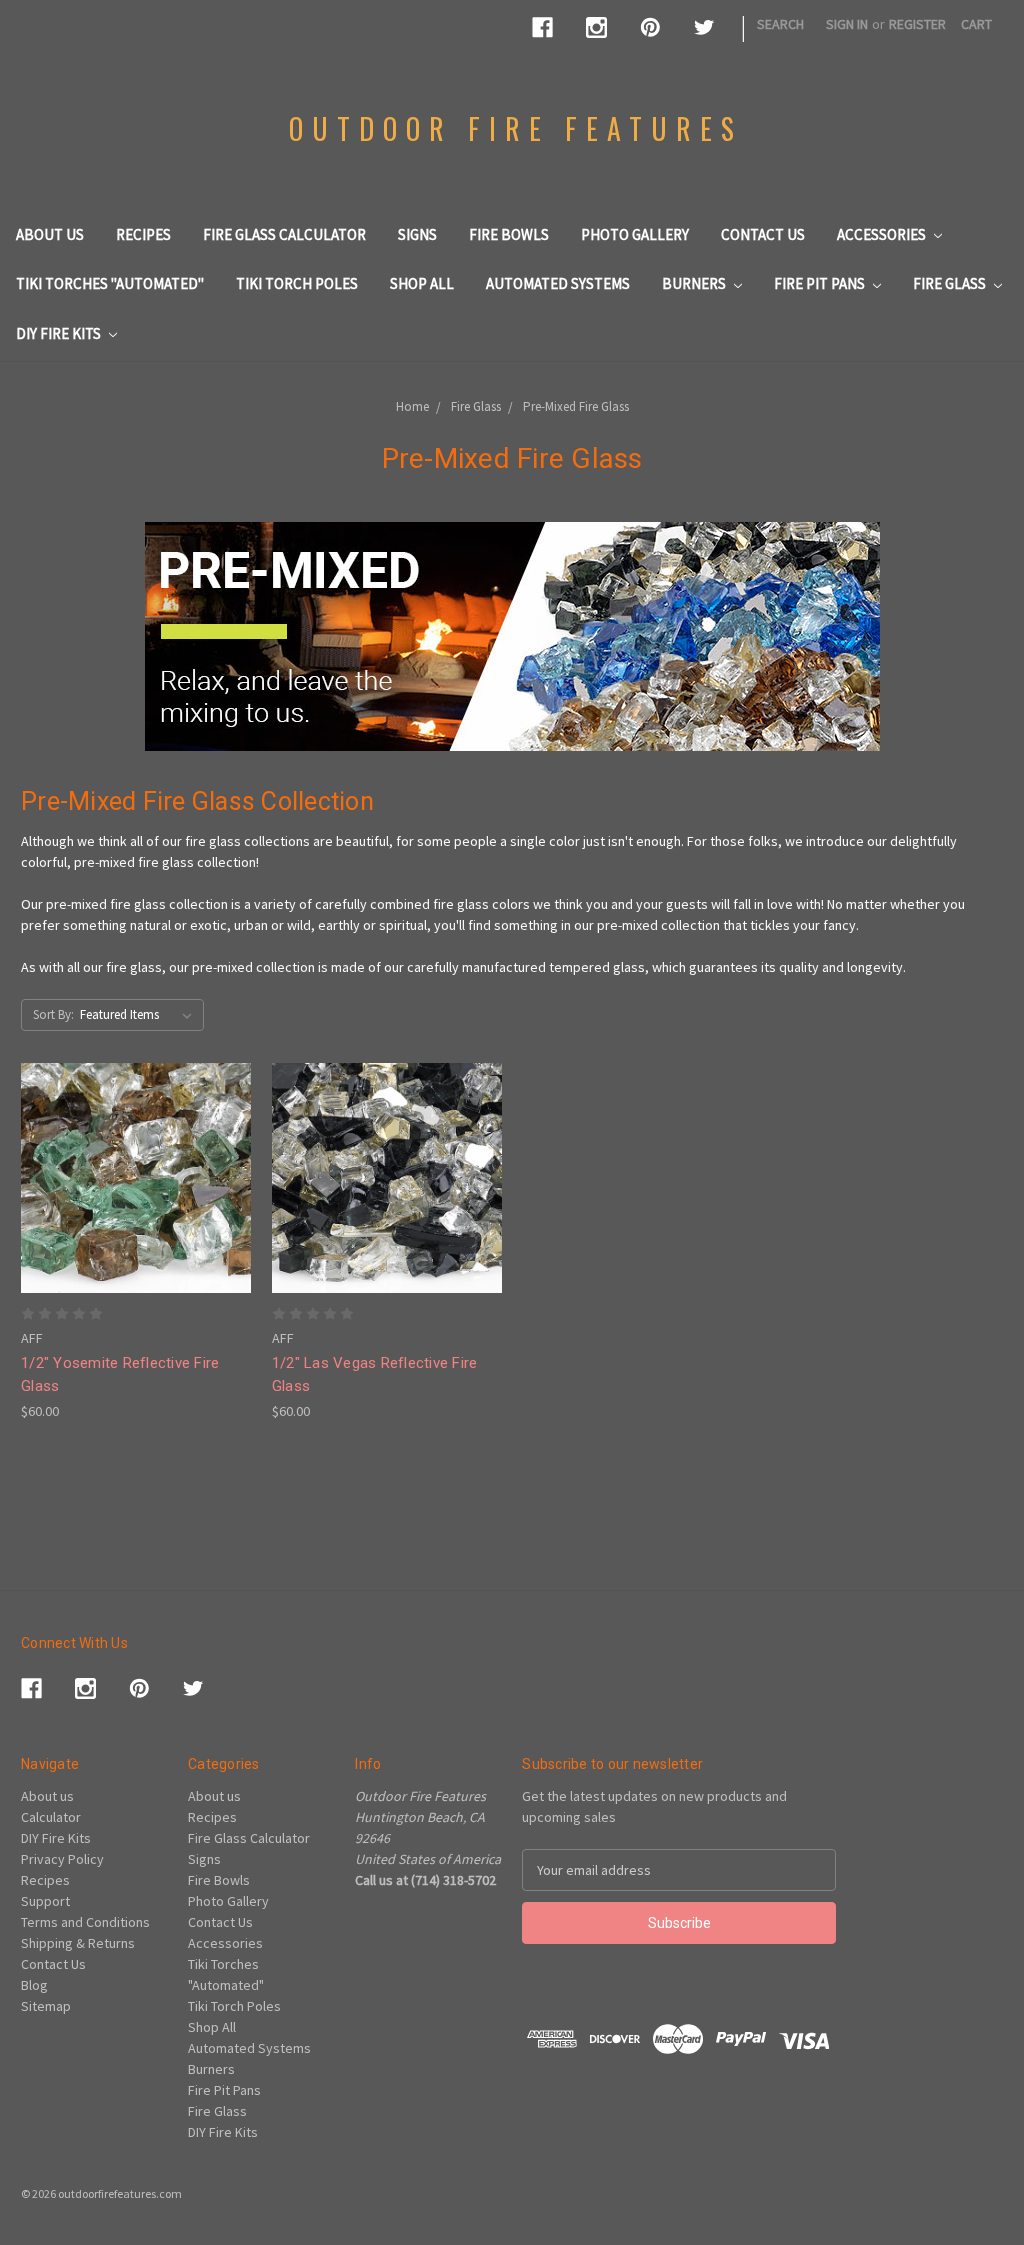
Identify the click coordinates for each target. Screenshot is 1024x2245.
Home (412, 406)
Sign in (847, 24)
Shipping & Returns (78, 1943)
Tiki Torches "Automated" (110, 283)
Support (45, 1901)
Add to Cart (136, 1213)
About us (50, 234)
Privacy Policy (62, 1859)
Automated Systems (558, 283)
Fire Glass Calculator (284, 234)
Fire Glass (951, 283)
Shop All (422, 283)
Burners (695, 283)
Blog (34, 1985)
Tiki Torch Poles (297, 283)
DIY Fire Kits (60, 333)
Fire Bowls (509, 234)
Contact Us (763, 234)
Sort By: (53, 1014)
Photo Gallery (635, 234)
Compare (129, 1178)
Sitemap (46, 2006)
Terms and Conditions (85, 1922)
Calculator (51, 1817)
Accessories (883, 234)
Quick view (136, 1141)
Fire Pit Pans (821, 283)
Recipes (143, 234)
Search (780, 24)
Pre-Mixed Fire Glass (576, 406)
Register (917, 24)
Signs (417, 234)
